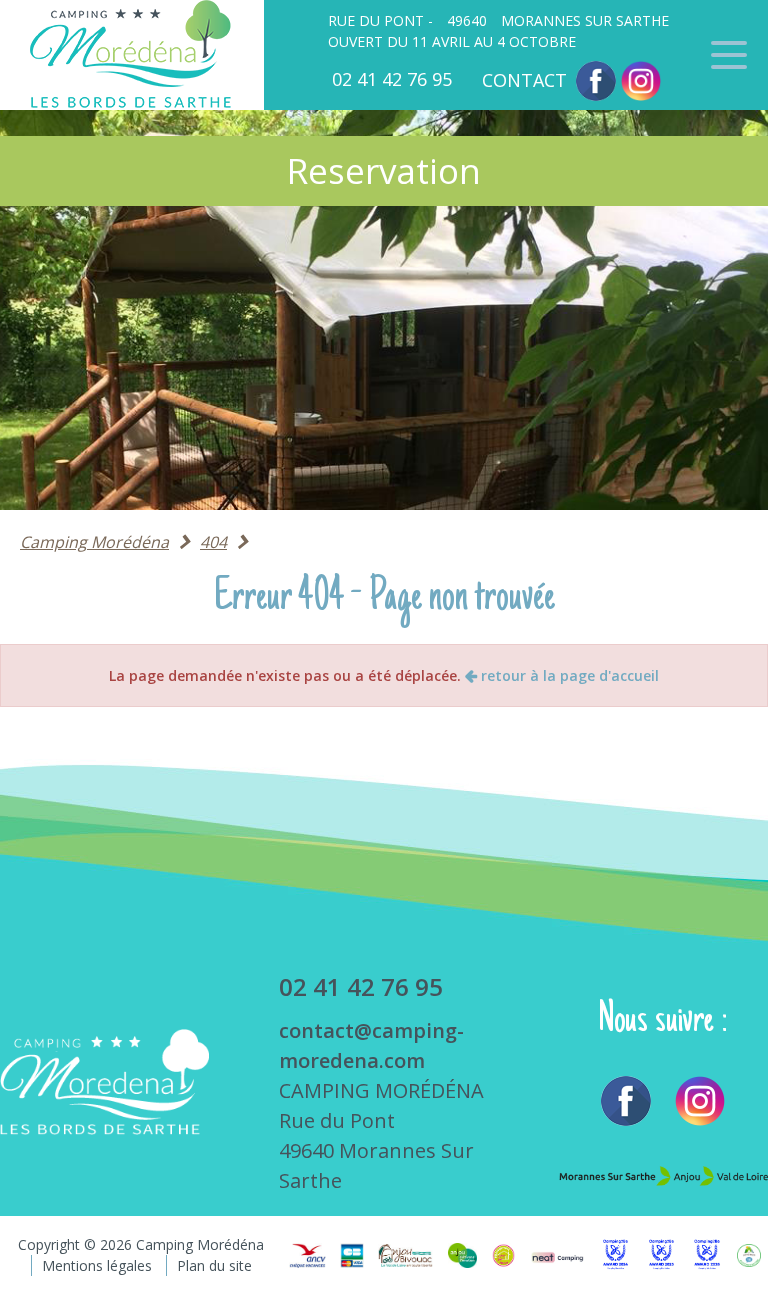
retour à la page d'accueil (568, 675)
